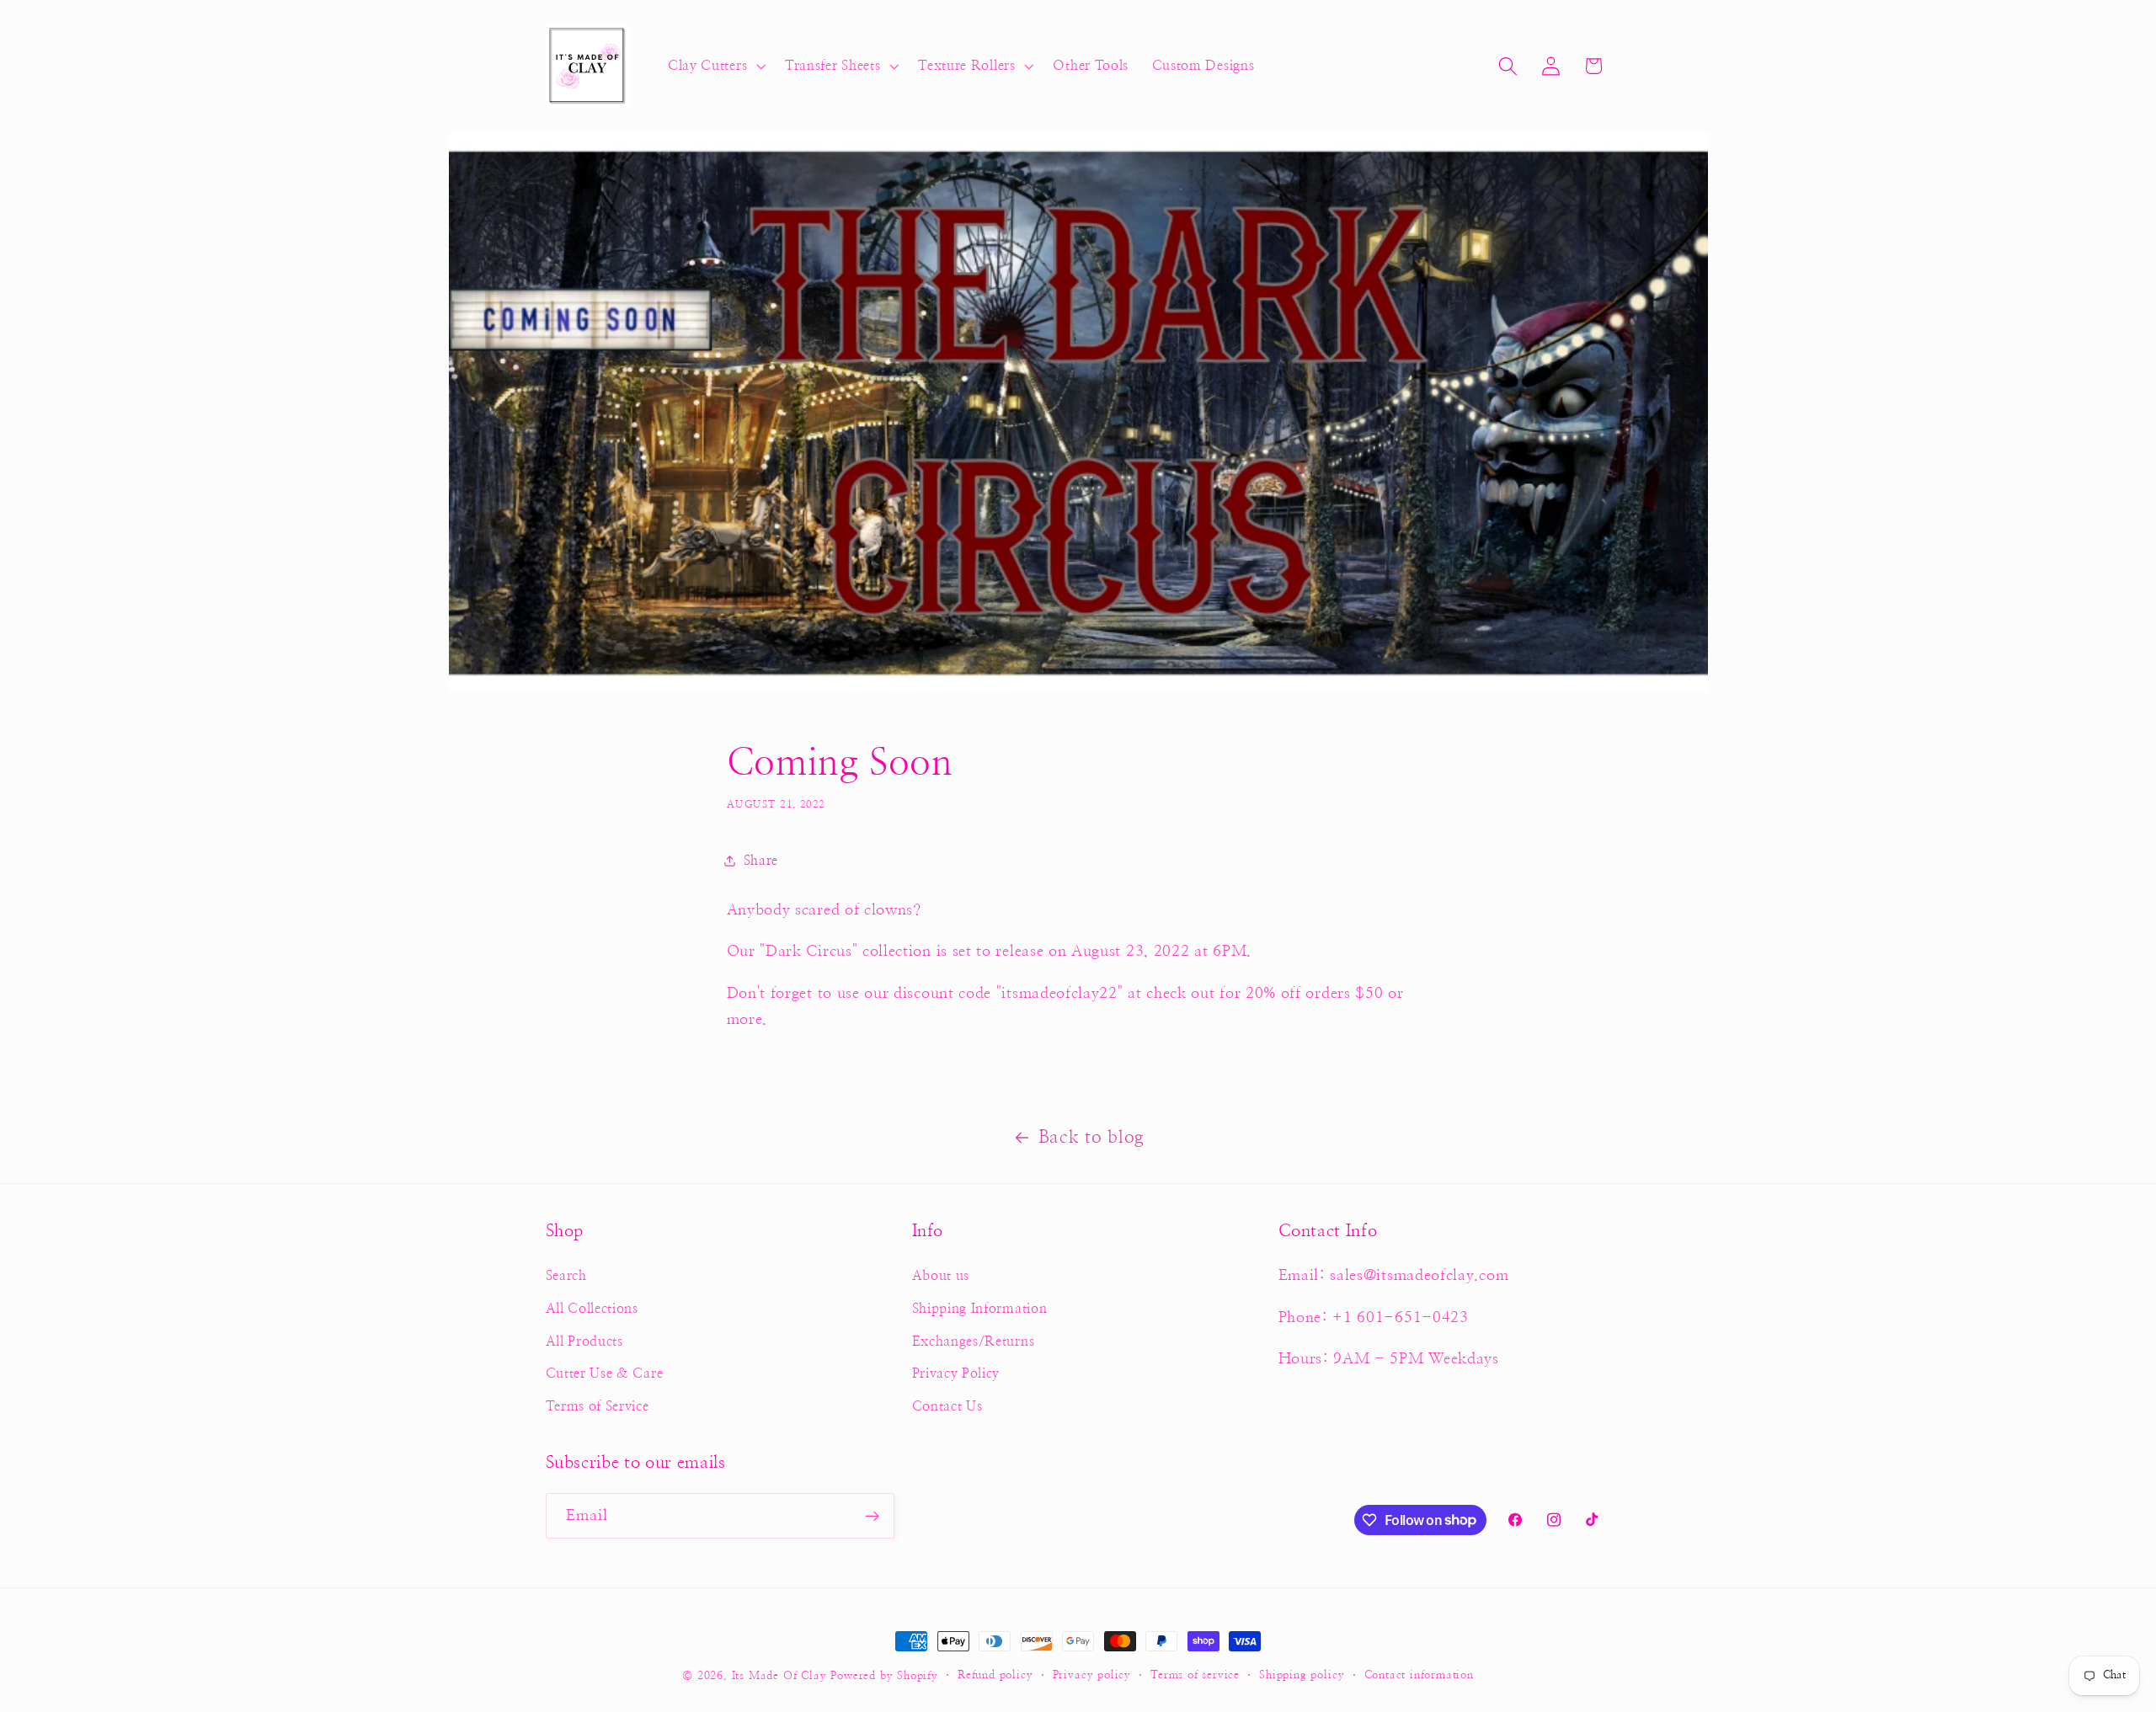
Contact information (1419, 1675)
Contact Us (947, 1406)
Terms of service (1195, 1675)
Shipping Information (980, 1309)
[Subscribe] (872, 1516)
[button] (715, 67)
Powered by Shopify (884, 1676)
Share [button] (761, 861)
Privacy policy (1092, 1675)
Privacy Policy (956, 1373)
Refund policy (995, 1675)
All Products (584, 1341)
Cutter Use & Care (605, 1373)
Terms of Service (598, 1406)
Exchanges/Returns (974, 1341)
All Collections (592, 1309)
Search (566, 1276)
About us (941, 1276)
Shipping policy (1302, 1675)
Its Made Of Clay (779, 1676)
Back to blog (1091, 1137)
